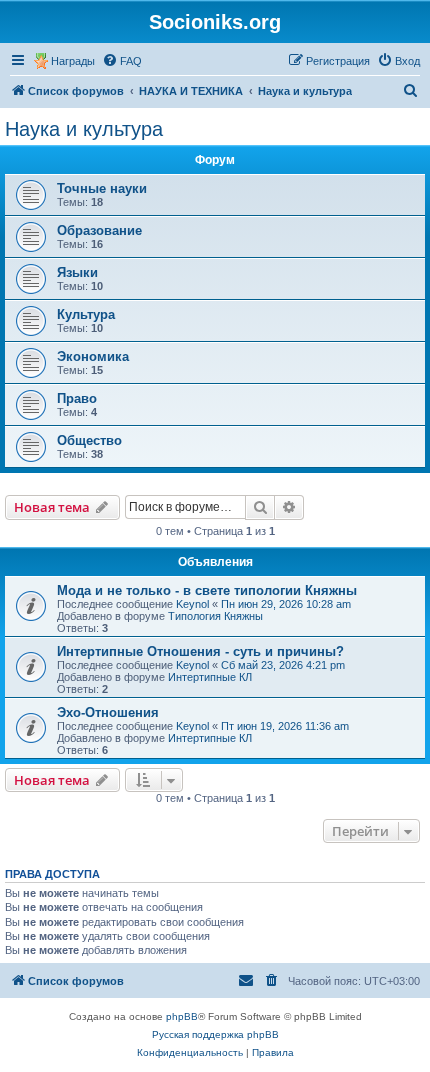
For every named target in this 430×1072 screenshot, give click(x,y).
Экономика (93, 356)
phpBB (182, 1016)
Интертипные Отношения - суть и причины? (200, 651)
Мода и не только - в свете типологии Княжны (207, 590)
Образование (99, 230)
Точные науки (102, 188)
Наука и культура (84, 129)
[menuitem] (122, 61)
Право (77, 398)
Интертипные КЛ (210, 677)
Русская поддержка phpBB (215, 1034)
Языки (77, 272)
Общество (89, 440)
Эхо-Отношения (108, 712)
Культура (86, 314)
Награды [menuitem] (73, 61)
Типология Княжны (215, 616)
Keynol (192, 604)
